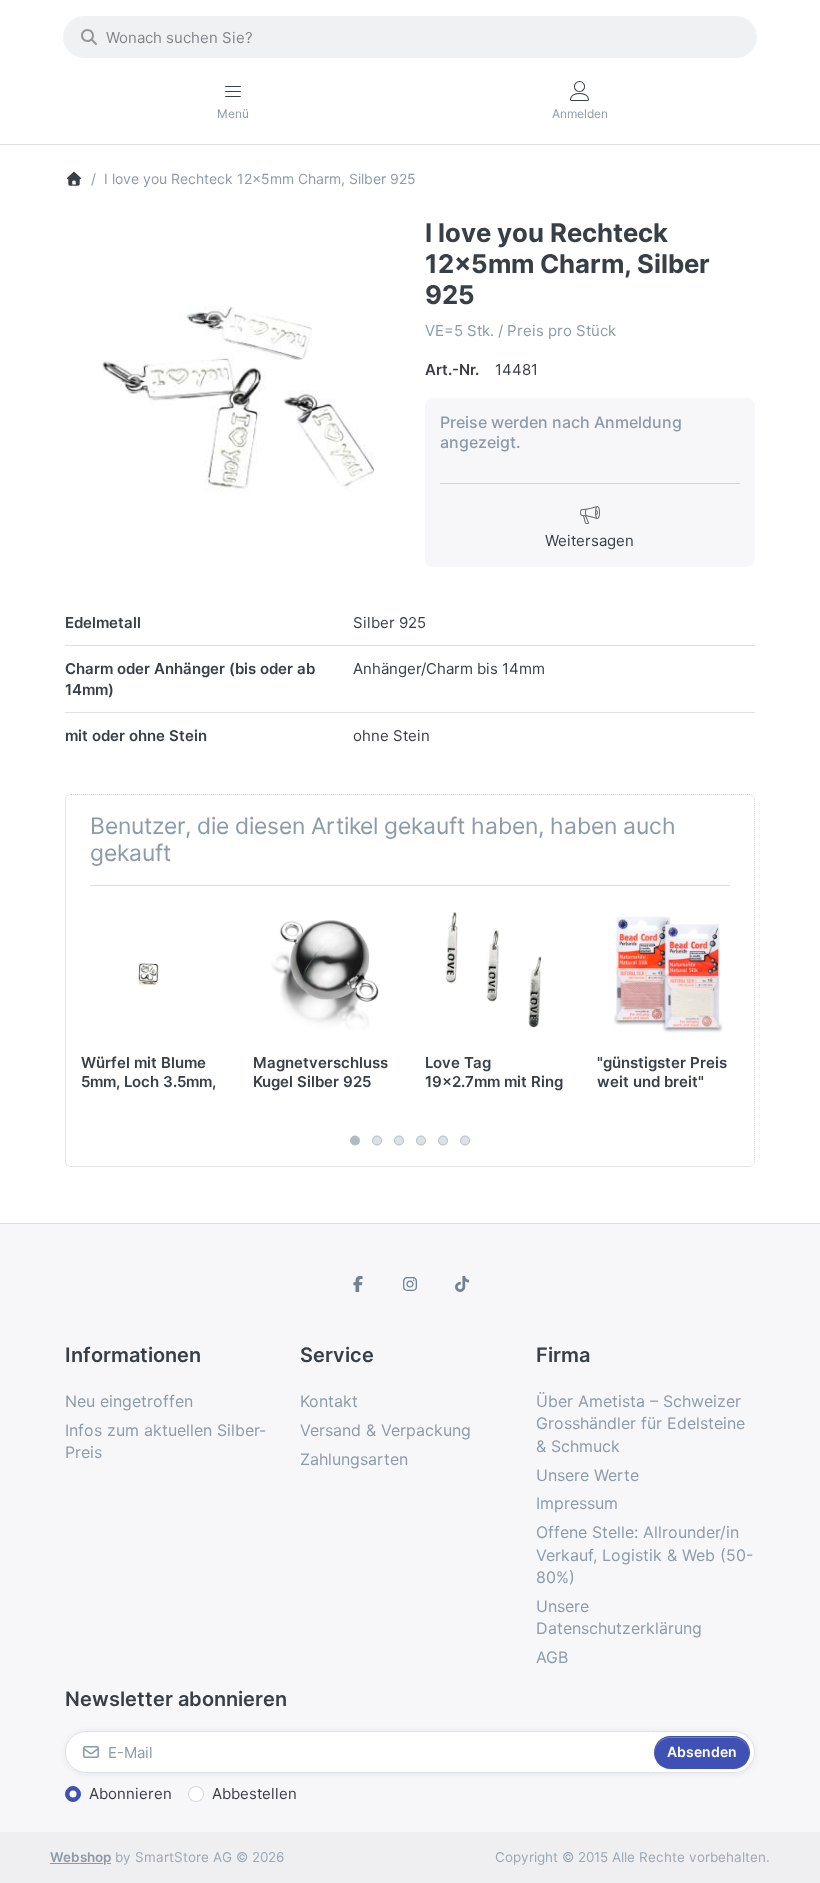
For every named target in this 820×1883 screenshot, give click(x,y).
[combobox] (410, 37)
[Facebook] (359, 1284)
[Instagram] (410, 1284)
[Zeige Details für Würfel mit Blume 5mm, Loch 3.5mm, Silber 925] (151, 971)
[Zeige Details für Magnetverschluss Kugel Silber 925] (323, 971)
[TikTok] (462, 1284)
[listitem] (230, 383)
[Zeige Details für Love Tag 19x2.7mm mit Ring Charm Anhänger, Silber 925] (495, 971)
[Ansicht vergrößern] (230, 383)
